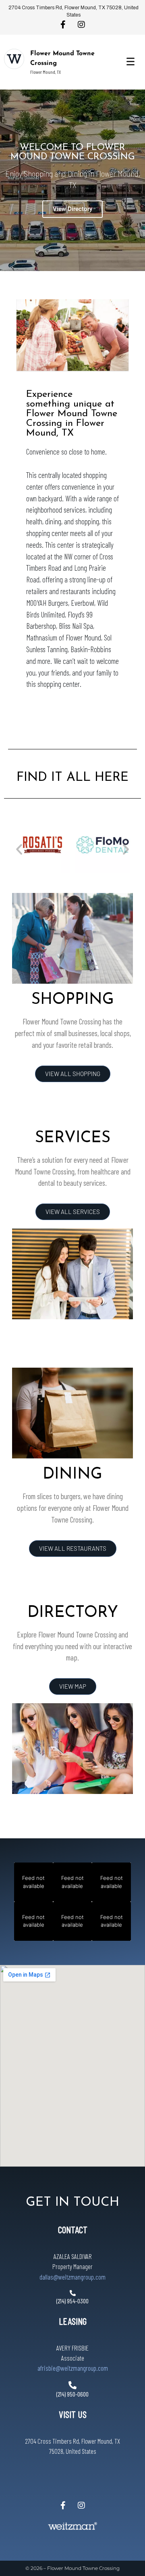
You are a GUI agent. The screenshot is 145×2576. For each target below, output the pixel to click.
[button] (19, 849)
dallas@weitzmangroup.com (72, 2277)
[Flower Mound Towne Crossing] (14, 59)
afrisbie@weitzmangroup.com (73, 2368)
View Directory (72, 209)
